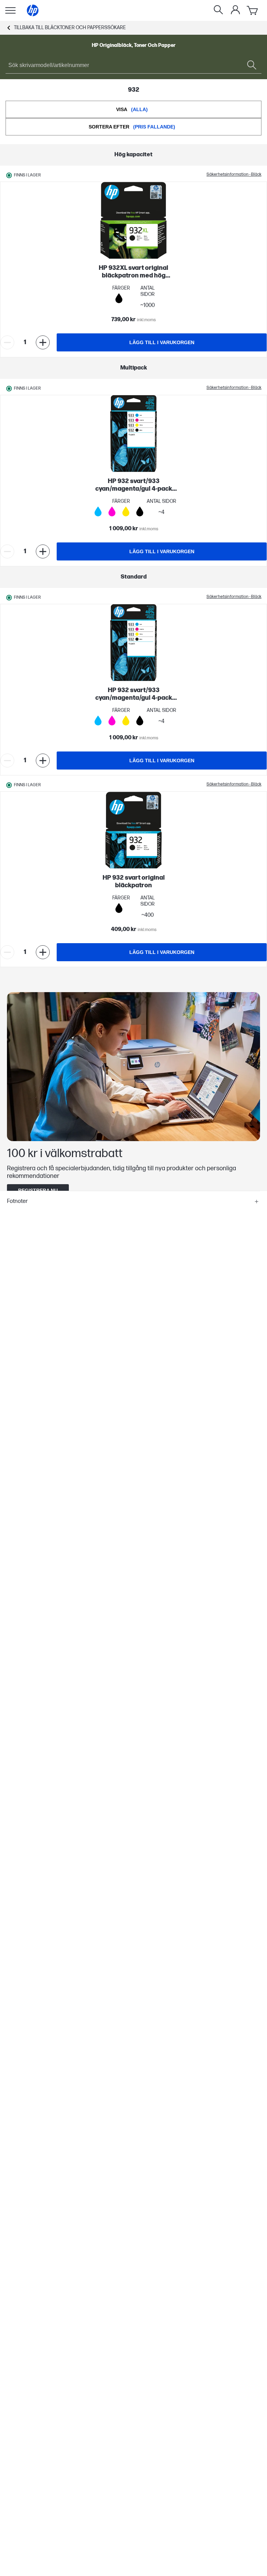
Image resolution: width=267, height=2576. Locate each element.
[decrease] (7, 342)
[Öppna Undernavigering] (10, 10)
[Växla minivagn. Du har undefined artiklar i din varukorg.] (253, 10)
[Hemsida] (33, 10)
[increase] (43, 342)
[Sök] (218, 10)
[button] (133, 1202)
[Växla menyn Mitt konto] (235, 10)
